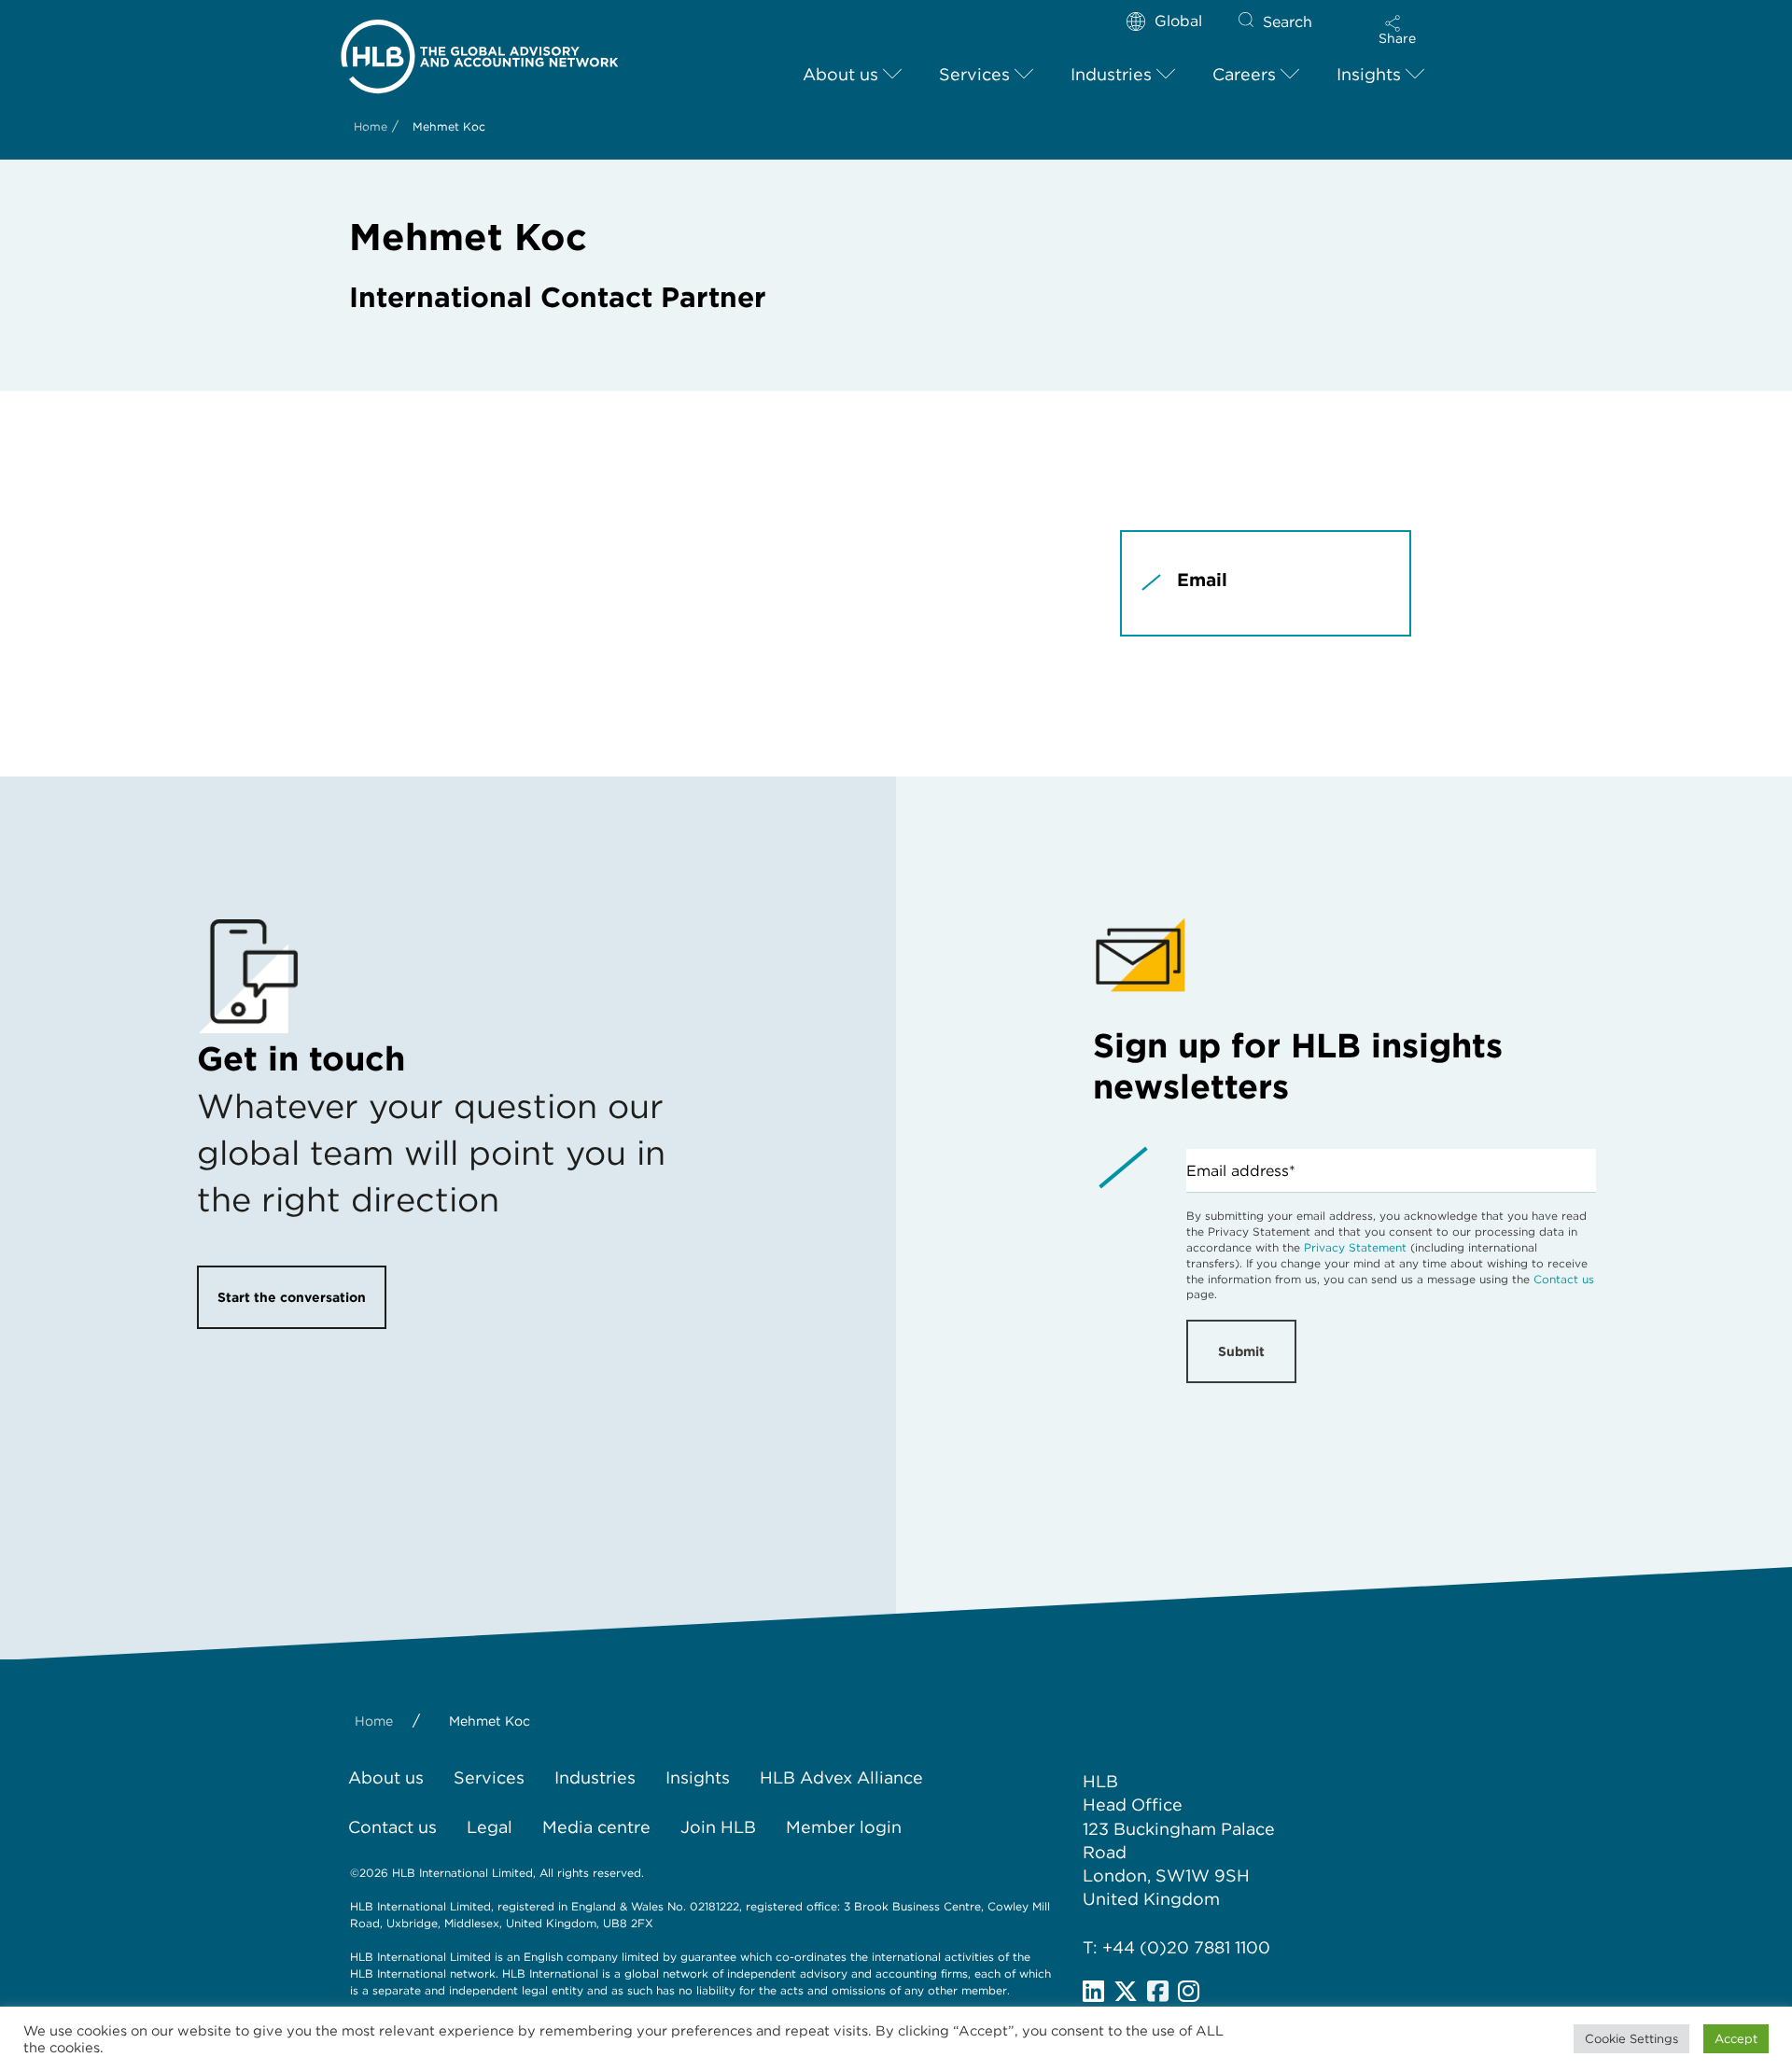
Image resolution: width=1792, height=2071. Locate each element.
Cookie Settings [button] (1631, 2039)
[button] (1397, 30)
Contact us (1564, 1279)
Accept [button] (1736, 2039)
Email (1202, 580)
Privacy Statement (1355, 1247)
